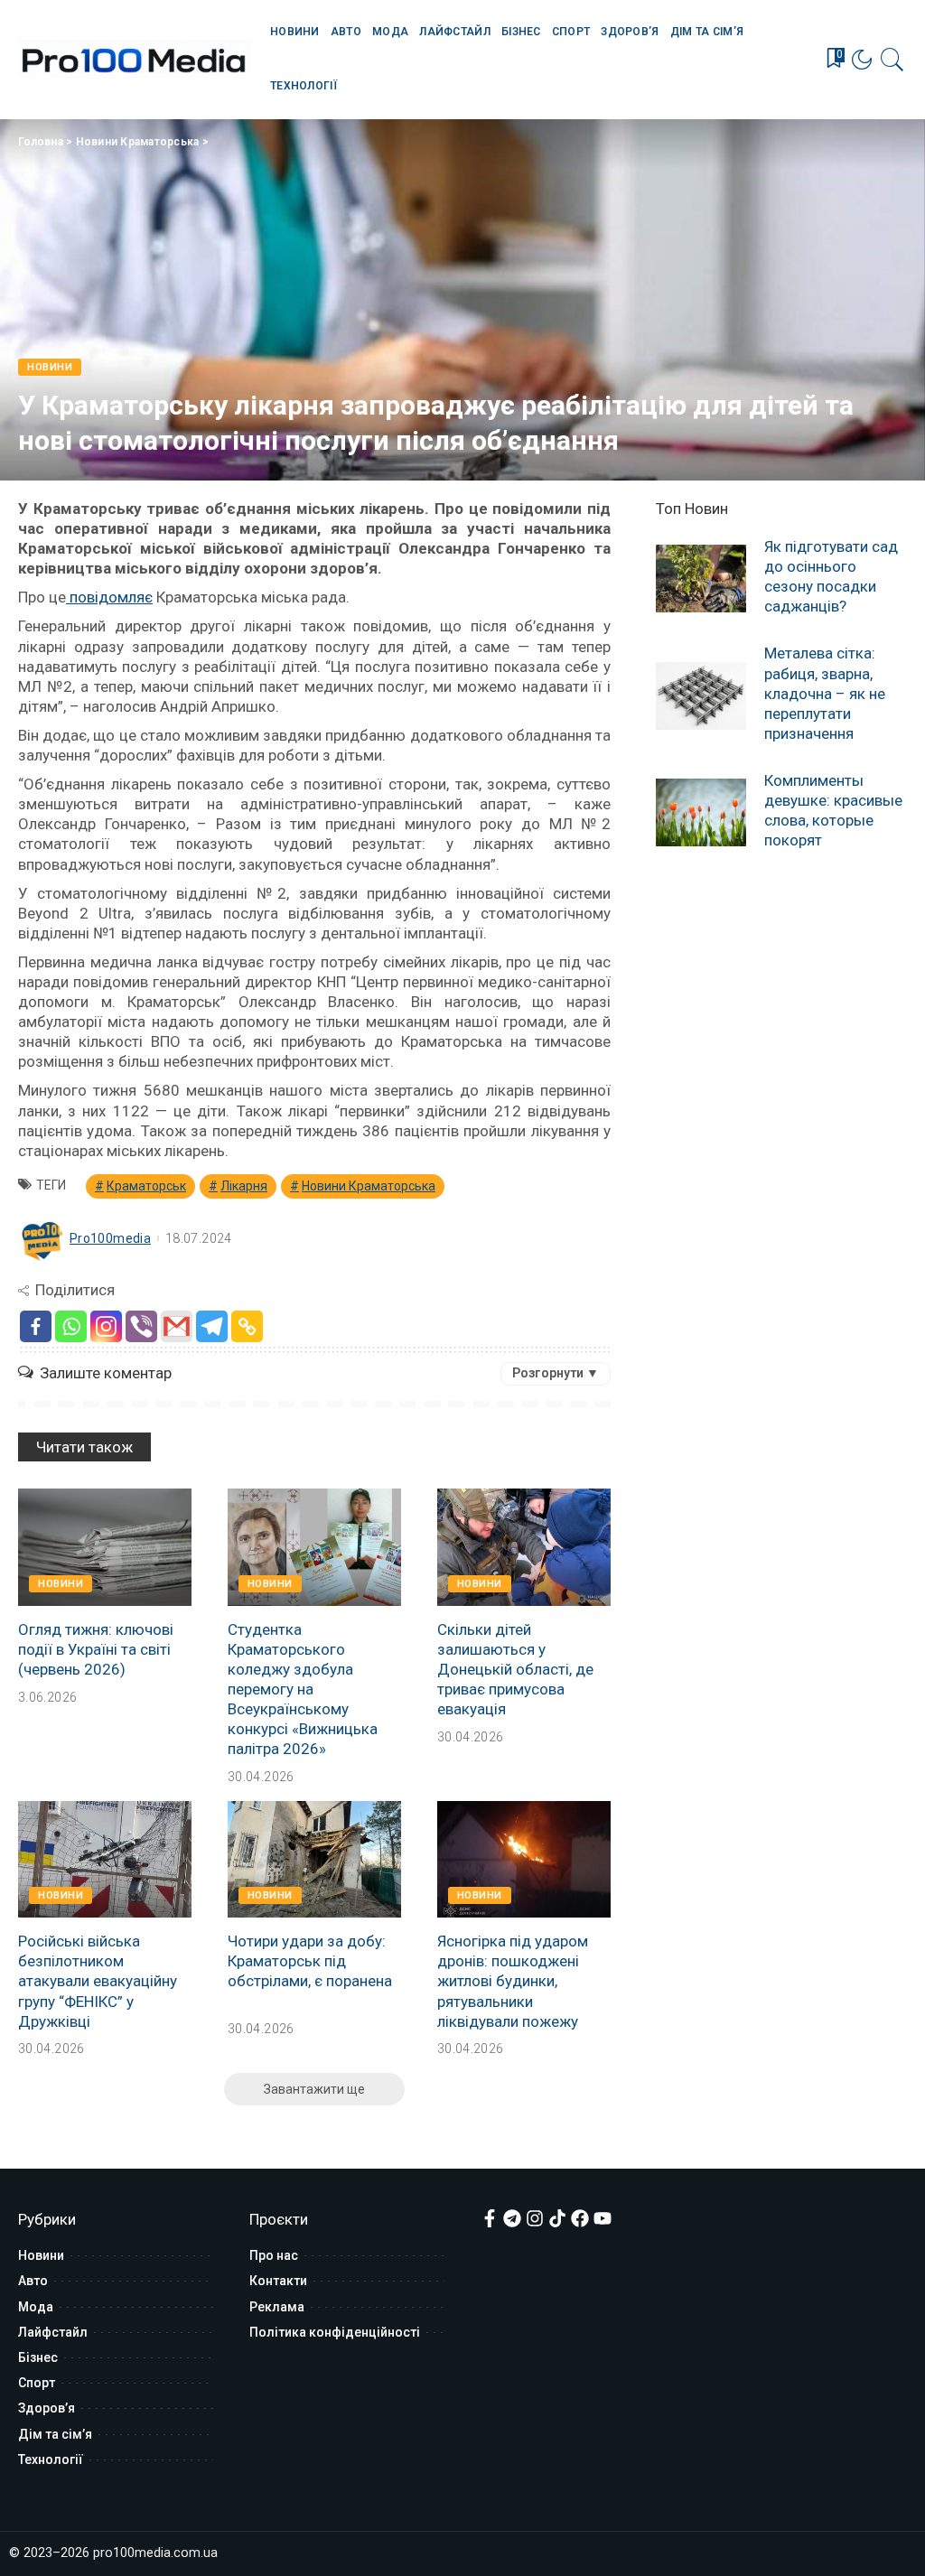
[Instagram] (106, 1326)
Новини (50, 367)
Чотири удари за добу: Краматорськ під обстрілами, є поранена (310, 1961)
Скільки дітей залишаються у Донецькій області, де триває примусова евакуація (515, 1669)
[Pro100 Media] (135, 60)
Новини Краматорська (138, 142)
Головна (41, 142)
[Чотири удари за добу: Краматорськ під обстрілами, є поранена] (314, 1860)
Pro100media (110, 1238)
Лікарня (244, 1186)
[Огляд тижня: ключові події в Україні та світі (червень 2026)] (105, 1547)
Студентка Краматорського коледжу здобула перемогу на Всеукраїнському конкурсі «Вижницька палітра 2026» (303, 1689)
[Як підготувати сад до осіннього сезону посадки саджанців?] (701, 579)
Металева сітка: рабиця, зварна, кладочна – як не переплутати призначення (825, 693)
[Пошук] (892, 60)
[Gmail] (177, 1326)
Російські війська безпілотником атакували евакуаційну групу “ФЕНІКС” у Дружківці (98, 1981)
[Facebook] (36, 1326)
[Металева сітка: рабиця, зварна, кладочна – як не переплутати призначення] (701, 696)
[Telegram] (212, 1326)
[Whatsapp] (71, 1326)
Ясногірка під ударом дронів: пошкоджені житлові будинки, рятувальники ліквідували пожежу (513, 1981)
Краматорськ (146, 1186)
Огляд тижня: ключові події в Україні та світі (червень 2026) (96, 1649)
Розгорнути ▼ (556, 1373)
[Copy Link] (247, 1326)
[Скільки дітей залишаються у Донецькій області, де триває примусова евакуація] (524, 1547)
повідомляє (109, 597)
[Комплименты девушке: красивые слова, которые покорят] (701, 812)
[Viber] (141, 1326)
